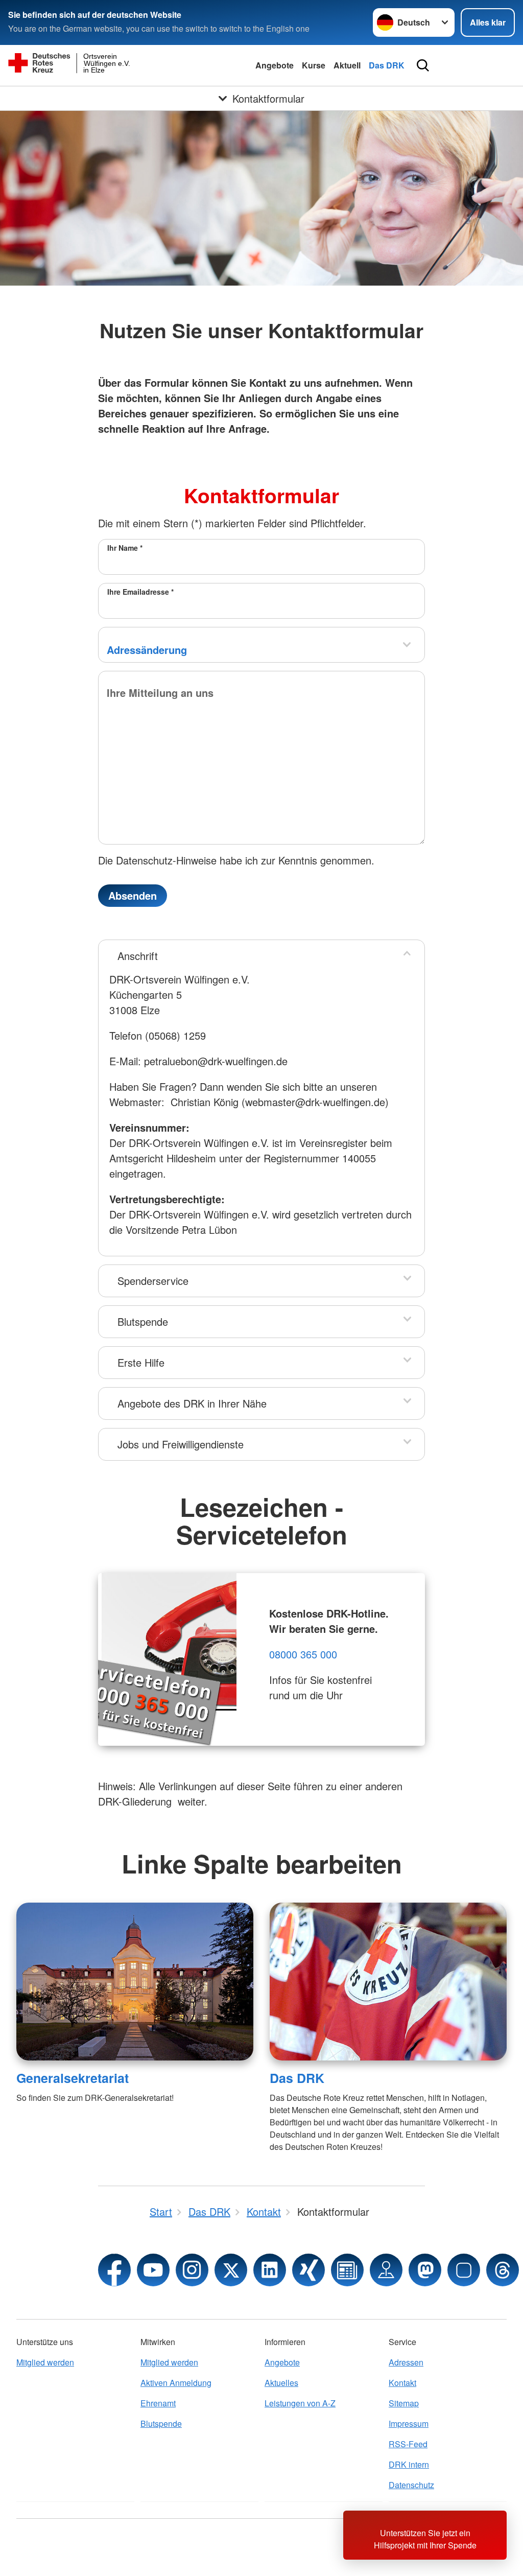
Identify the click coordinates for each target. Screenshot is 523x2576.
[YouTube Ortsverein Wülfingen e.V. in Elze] (153, 2270)
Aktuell (347, 65)
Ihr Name (125, 548)
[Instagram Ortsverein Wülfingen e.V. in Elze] (192, 2270)
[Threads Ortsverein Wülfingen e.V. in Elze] (503, 2270)
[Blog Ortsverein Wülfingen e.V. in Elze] (347, 2270)
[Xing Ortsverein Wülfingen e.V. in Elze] (308, 2270)
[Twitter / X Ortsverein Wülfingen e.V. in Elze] (231, 2270)
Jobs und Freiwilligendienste (181, 1444)
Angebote (275, 65)
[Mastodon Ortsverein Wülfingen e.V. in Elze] (425, 2270)
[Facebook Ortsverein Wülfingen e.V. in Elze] (114, 2270)
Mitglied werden (45, 2362)
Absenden (133, 895)
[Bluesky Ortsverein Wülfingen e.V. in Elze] (464, 2270)
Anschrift (138, 956)
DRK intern (409, 2464)
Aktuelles (281, 2383)
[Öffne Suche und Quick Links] (423, 65)
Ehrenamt (158, 2403)
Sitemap (404, 2403)
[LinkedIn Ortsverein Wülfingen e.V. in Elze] (270, 2270)
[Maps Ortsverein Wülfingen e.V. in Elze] (386, 2270)
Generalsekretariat (73, 2078)
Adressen (406, 2362)
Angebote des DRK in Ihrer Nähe (192, 1403)
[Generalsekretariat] (135, 1982)
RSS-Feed (408, 2444)
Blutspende (143, 1321)
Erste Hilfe (141, 1362)
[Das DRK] (388, 1982)
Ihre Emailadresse (140, 592)
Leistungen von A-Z (300, 2403)
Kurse (314, 65)
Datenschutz (411, 2485)
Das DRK (387, 65)
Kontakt (402, 2383)
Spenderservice (153, 1281)
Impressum (409, 2423)
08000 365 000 (303, 1654)
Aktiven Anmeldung (176, 2383)
